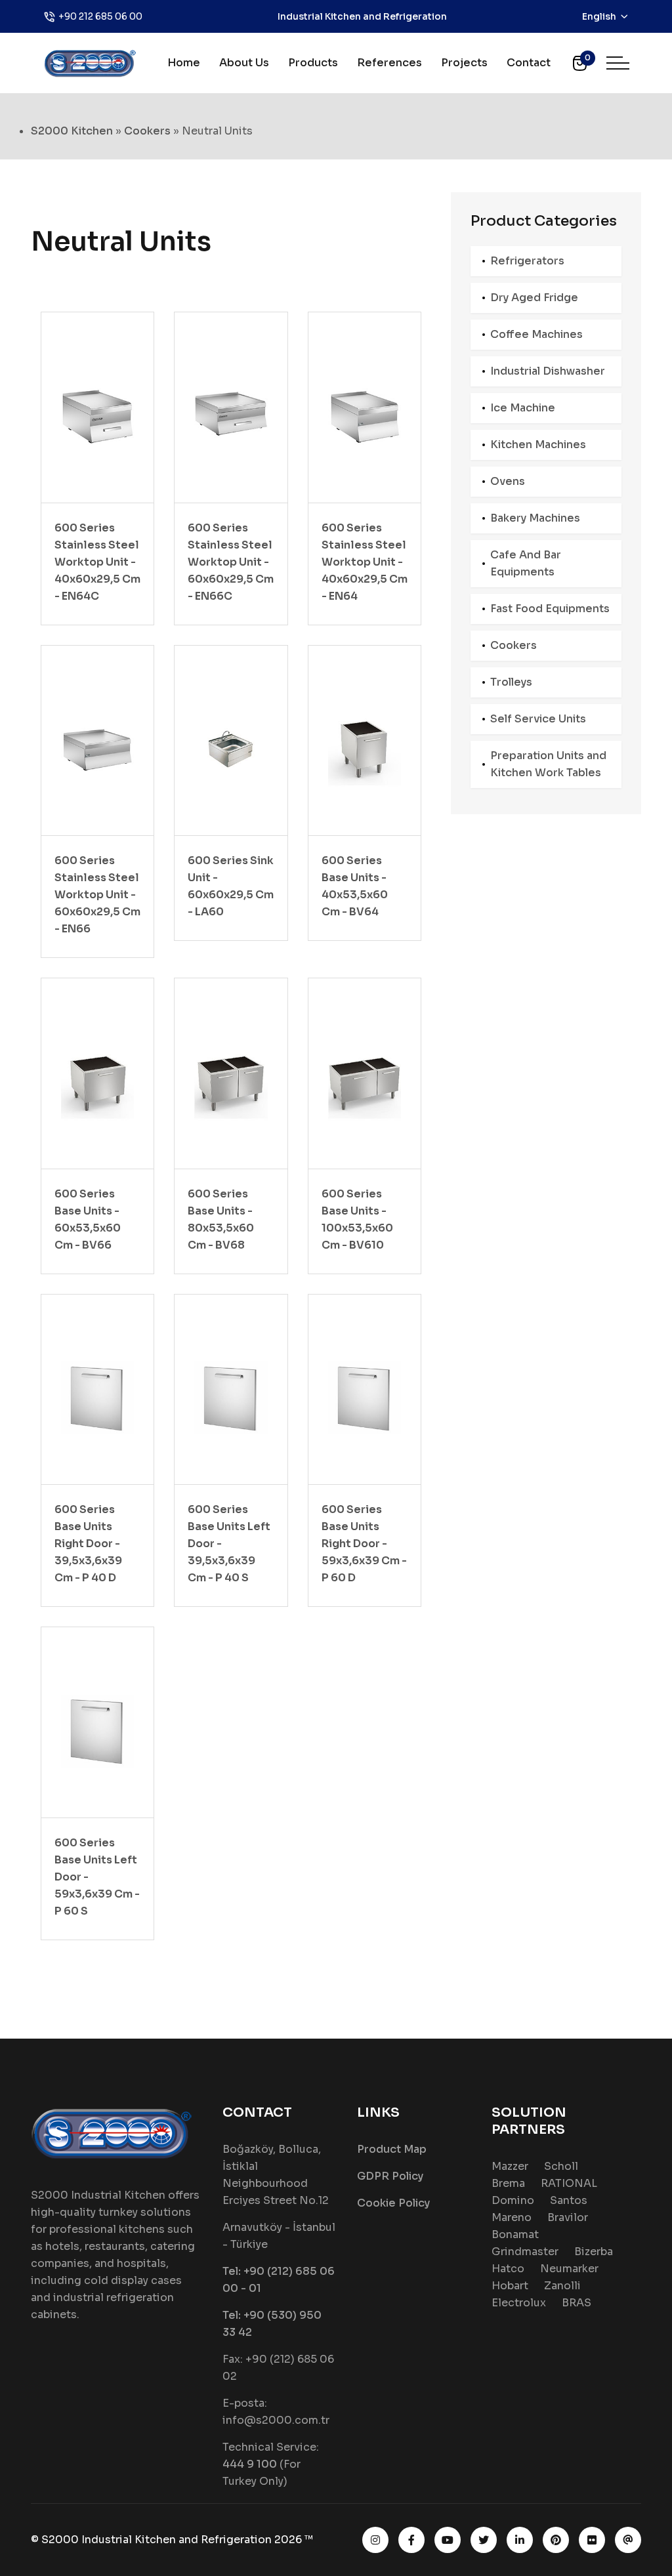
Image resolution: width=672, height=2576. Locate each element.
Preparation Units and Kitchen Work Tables (548, 764)
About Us (244, 63)
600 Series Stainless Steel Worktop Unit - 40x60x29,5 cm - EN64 (365, 562)
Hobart (510, 2286)
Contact (529, 63)
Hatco (508, 2269)
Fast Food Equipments (550, 609)
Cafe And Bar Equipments (526, 563)
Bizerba (594, 2252)
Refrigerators (527, 261)
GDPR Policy (390, 2176)
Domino (513, 2200)
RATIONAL (569, 2183)
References (389, 63)
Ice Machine (523, 408)
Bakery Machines (535, 518)
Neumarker (569, 2269)
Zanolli (562, 2286)
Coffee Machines (536, 334)
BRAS (577, 2303)
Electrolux (519, 2303)
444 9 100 (250, 2464)
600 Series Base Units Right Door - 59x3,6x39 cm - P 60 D (364, 1544)
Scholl (561, 2166)
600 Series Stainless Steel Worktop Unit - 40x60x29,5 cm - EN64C (97, 562)
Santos (569, 2200)
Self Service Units (538, 719)
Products (313, 63)
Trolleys (511, 682)
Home (184, 63)
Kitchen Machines (538, 445)
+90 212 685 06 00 (100, 16)
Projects (464, 63)
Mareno (512, 2217)
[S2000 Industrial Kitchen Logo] (90, 62)
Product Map (392, 2149)
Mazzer (510, 2166)
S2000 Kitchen (72, 131)
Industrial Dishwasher (548, 371)
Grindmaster (525, 2252)
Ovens (508, 481)
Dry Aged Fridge (534, 298)
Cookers (147, 131)
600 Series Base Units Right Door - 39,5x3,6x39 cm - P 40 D (88, 1544)
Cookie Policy (393, 2203)
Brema (508, 2183)
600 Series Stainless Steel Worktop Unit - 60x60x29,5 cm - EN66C (231, 562)
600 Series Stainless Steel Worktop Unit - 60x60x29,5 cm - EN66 (97, 895)
